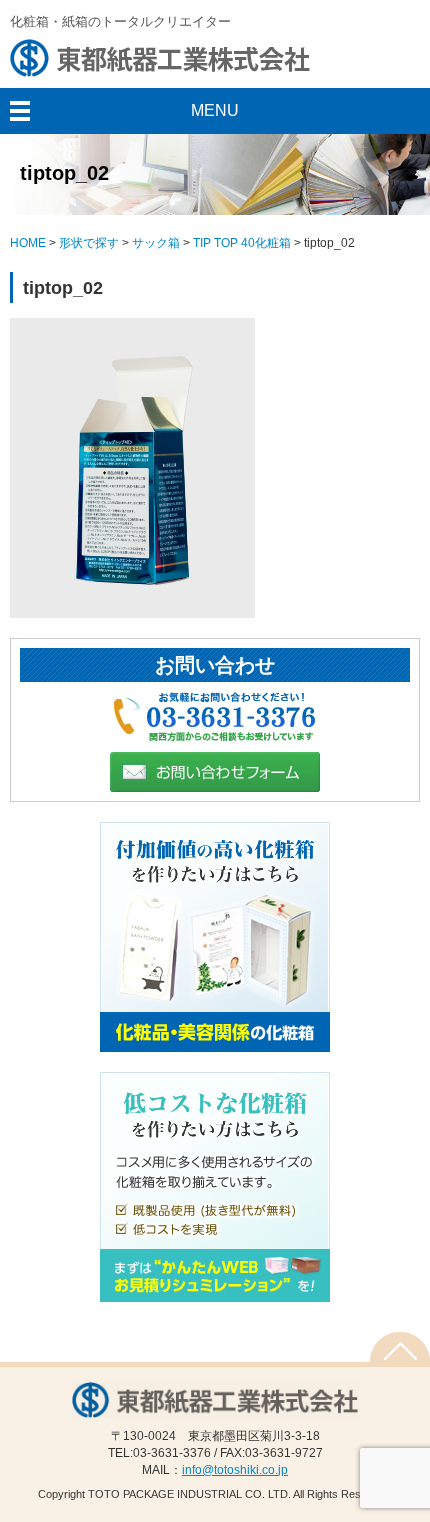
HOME (28, 243)
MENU (215, 110)
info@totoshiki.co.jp (235, 1470)
